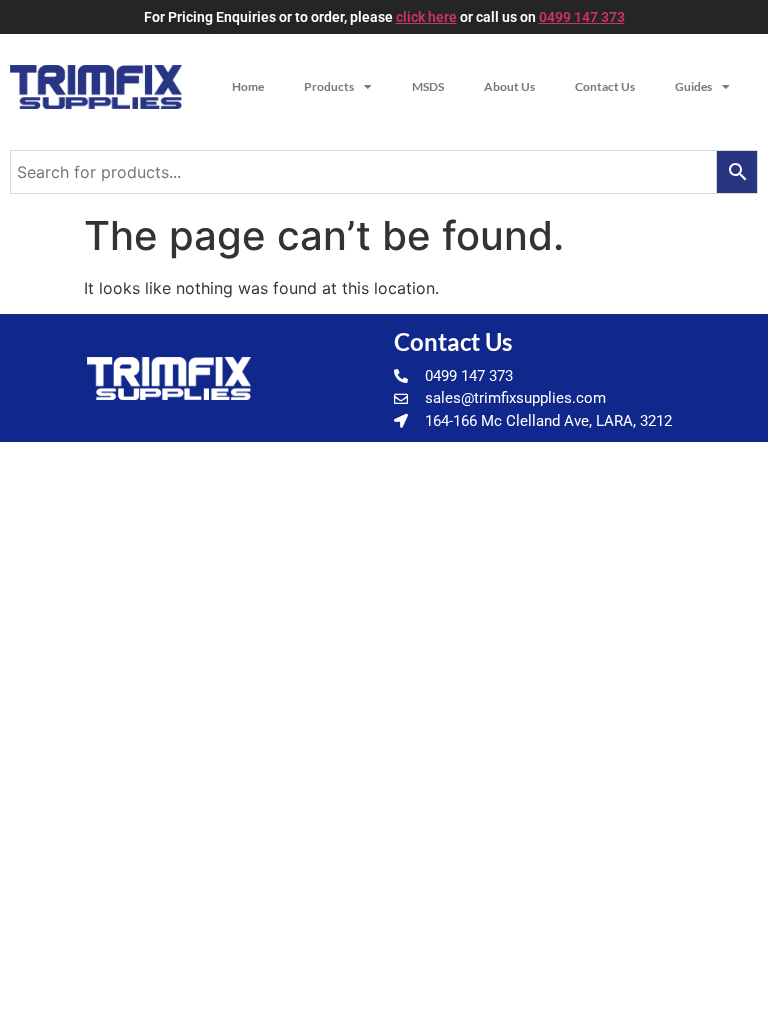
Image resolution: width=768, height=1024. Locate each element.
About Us (509, 86)
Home (248, 86)
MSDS (428, 86)
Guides (693, 86)
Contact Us (605, 86)
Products (329, 86)
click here (426, 17)
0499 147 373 (582, 17)
